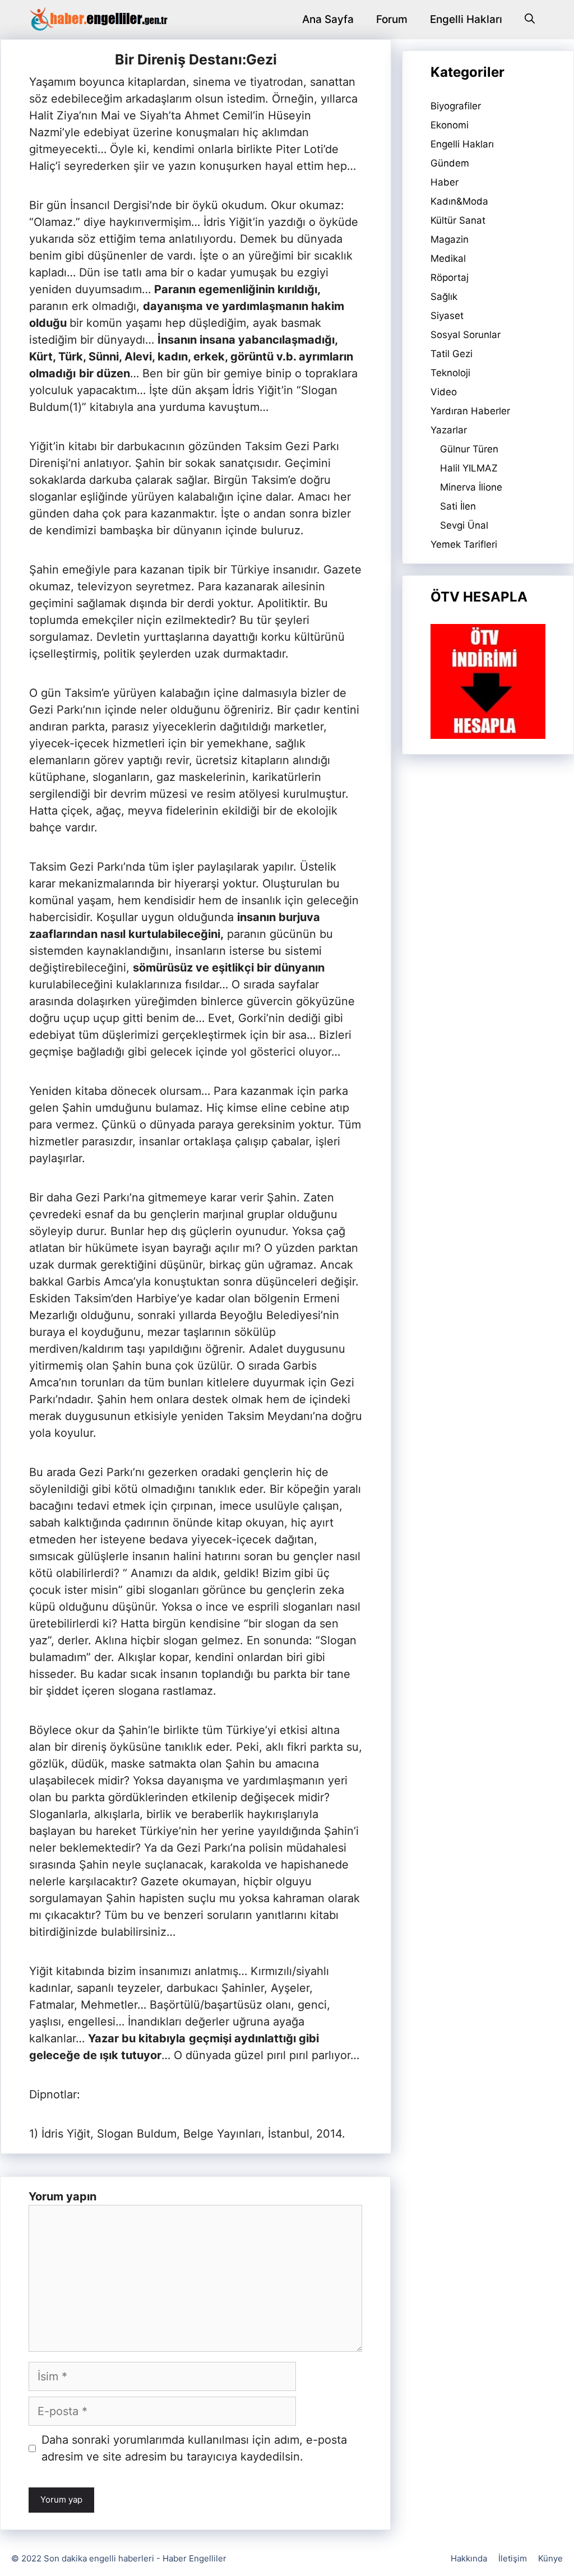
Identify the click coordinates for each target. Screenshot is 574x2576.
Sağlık (444, 297)
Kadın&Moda (459, 201)
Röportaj (450, 278)
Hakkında (469, 2558)
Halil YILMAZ (469, 468)
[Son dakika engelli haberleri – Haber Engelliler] (98, 20)
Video (444, 392)
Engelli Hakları (466, 19)
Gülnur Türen (469, 449)
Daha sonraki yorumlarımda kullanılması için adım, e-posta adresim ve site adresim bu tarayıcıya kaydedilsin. (194, 2448)
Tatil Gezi (452, 354)
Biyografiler (456, 106)
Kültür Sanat (458, 220)
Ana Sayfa (328, 19)
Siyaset (447, 316)
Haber (445, 182)
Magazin (450, 239)
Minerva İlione (471, 487)
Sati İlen (458, 506)
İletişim (513, 2558)
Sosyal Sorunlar (466, 335)
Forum (392, 19)
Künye (550, 2558)
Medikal (448, 258)
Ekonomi (450, 125)
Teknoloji (450, 373)
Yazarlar (449, 430)
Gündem (450, 163)
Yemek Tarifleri (464, 544)
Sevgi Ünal (464, 525)
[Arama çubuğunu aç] (530, 20)
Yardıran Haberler (470, 411)
